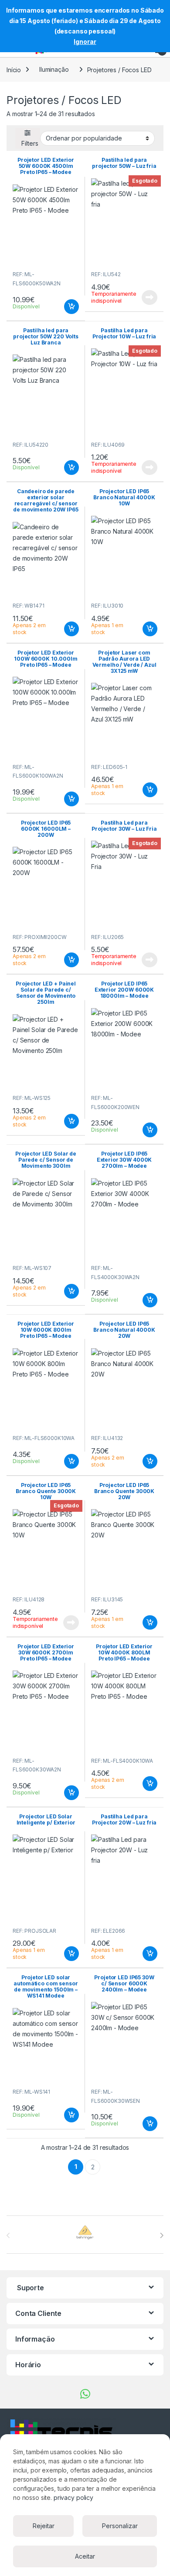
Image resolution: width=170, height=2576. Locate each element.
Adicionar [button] (66, 307)
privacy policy (73, 2497)
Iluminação (54, 69)
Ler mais (150, 297)
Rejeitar (44, 2526)
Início (14, 69)
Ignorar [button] (85, 42)
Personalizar (120, 2526)
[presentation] (161, 2235)
